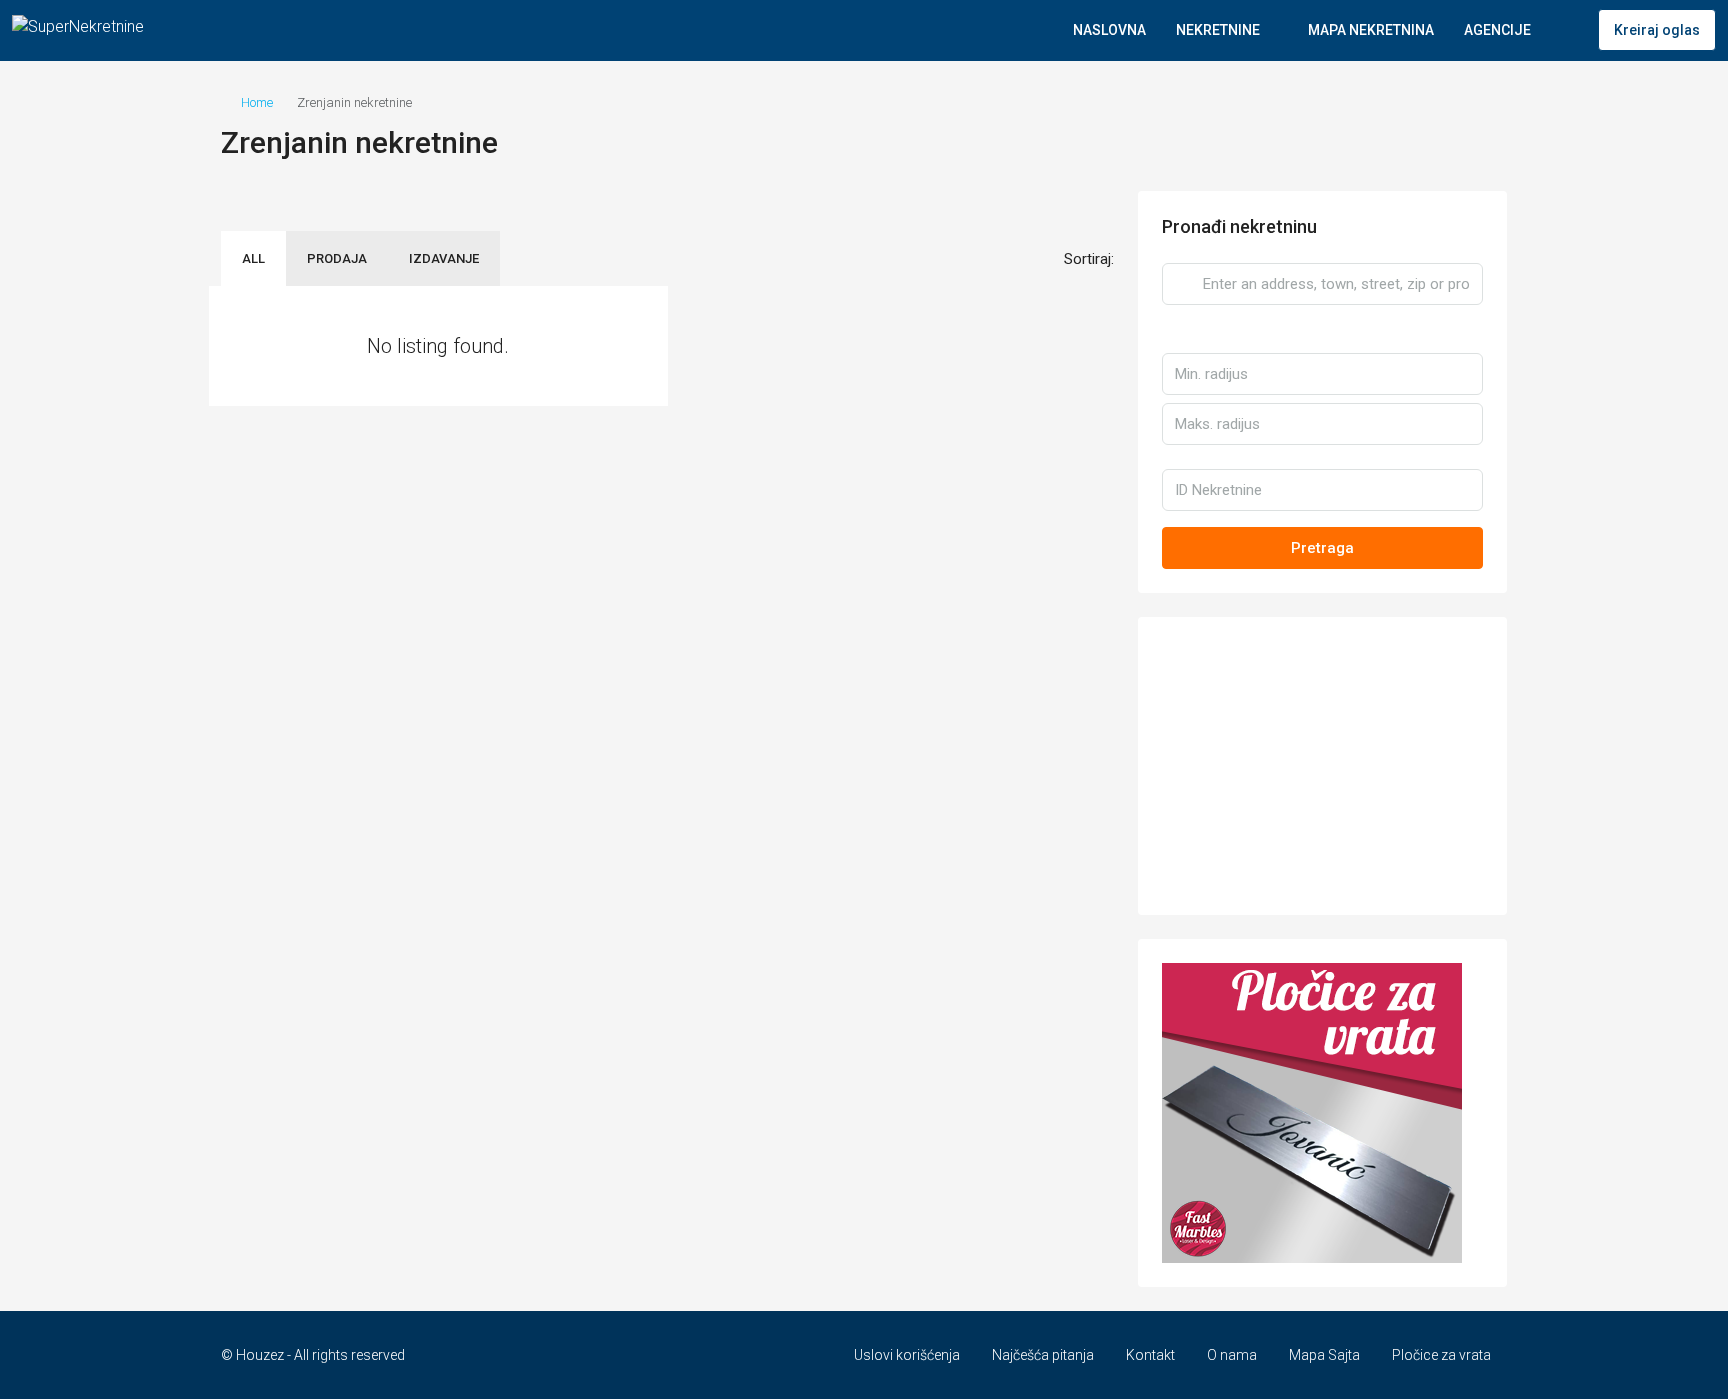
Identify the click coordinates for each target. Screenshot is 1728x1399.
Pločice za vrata (1441, 1355)
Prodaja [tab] (337, 258)
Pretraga (1322, 548)
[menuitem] (1567, 30)
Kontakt (1150, 1355)
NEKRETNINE (1218, 30)
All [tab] (253, 258)
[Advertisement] (1322, 766)
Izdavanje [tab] (444, 258)
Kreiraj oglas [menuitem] (1657, 30)
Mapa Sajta (1324, 1355)
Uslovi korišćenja (907, 1355)
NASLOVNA (1109, 30)
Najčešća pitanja (1043, 1355)
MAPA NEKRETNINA (1371, 30)
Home (257, 102)
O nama (1232, 1355)
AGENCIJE (1497, 30)
